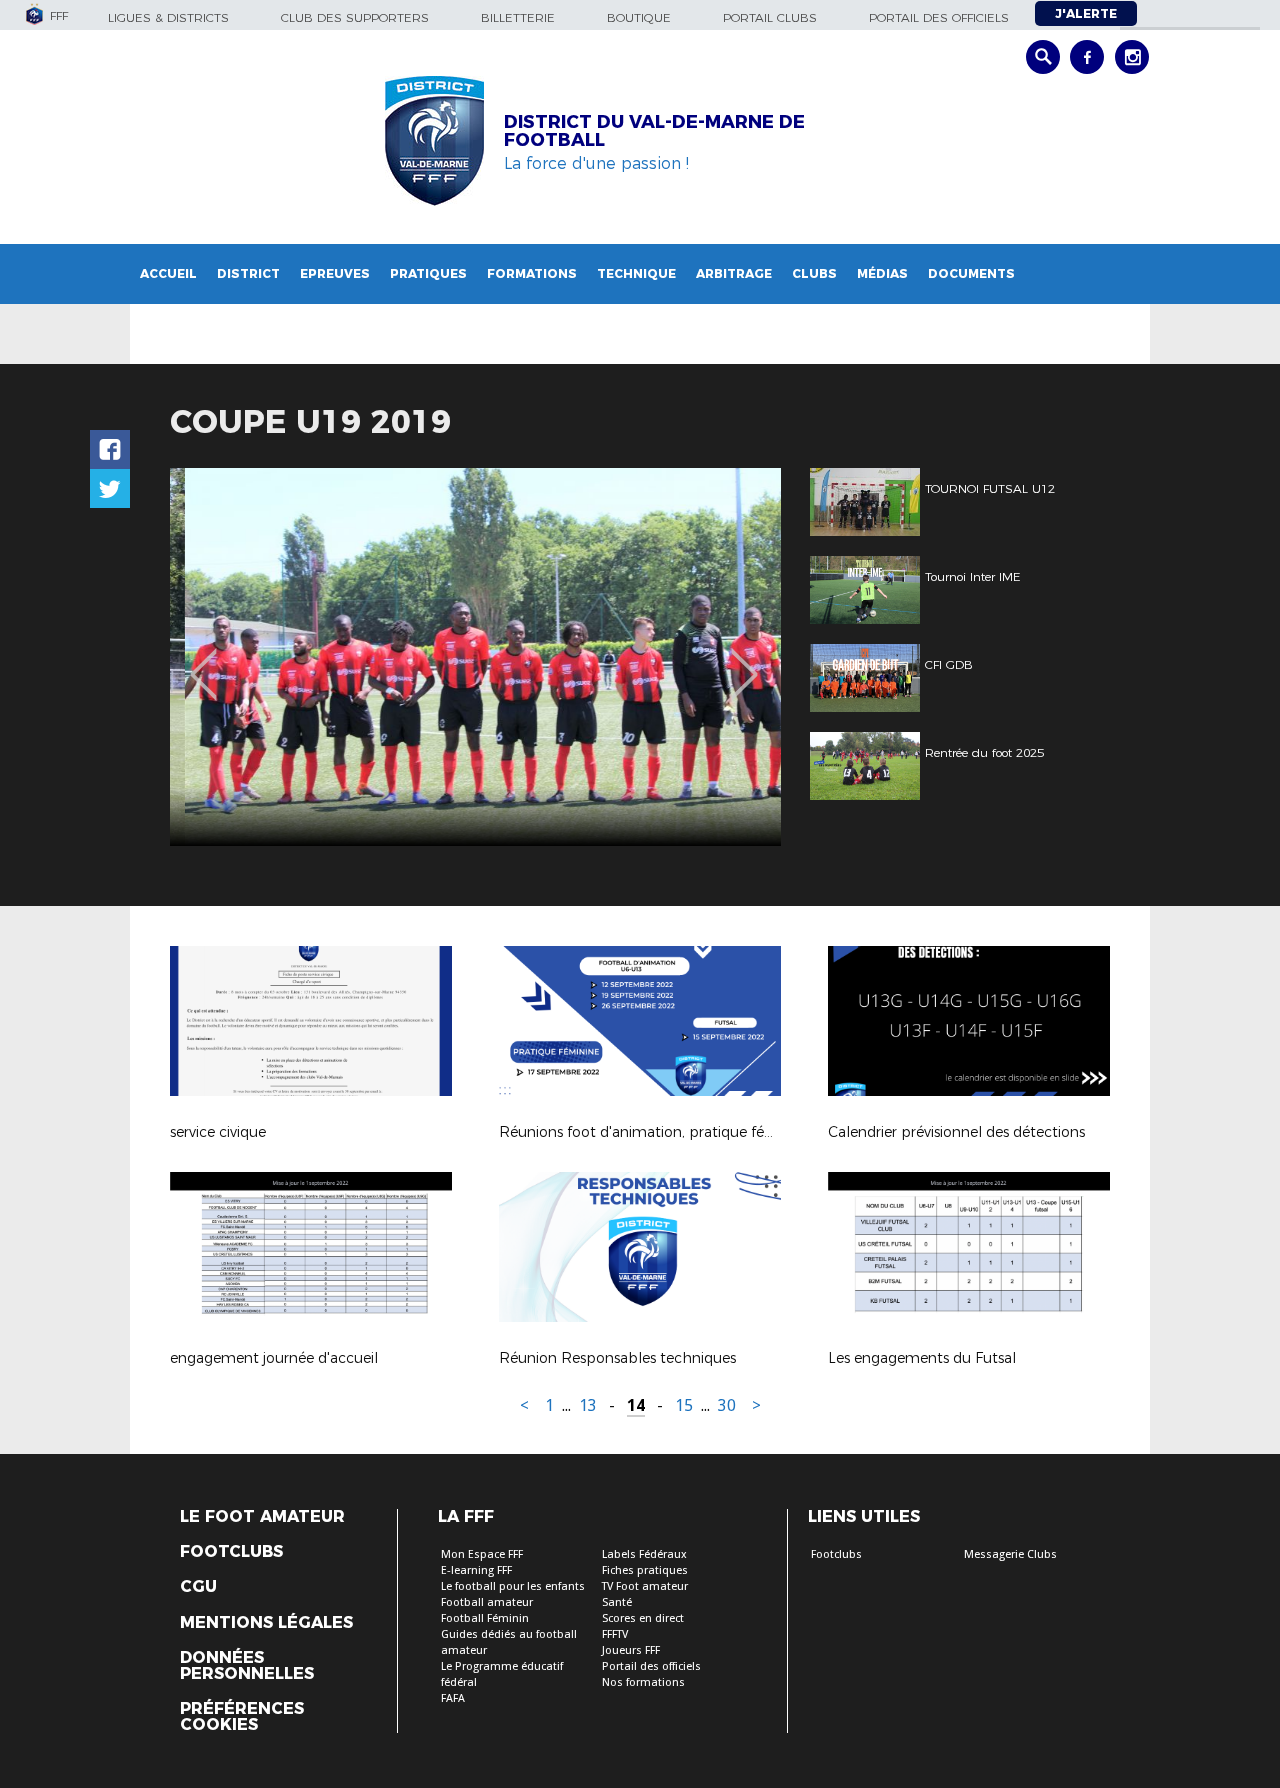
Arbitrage (734, 273)
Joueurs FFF (631, 1650)
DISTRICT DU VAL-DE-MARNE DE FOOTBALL (654, 131)
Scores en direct (643, 1618)
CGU (198, 1587)
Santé (617, 1602)
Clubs (814, 273)
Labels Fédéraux (644, 1554)
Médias (882, 273)
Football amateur (487, 1602)
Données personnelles (247, 1666)
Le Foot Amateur (262, 1517)
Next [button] (744, 660)
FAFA (453, 1698)
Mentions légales (266, 1623)
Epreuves (335, 273)
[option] (475, 657)
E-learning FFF (476, 1570)
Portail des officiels (939, 17)
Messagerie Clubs (1010, 1554)
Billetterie (518, 17)
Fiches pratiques (645, 1570)
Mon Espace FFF (482, 1554)
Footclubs (231, 1552)
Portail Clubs (770, 17)
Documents (971, 273)
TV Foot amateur (645, 1586)
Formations (532, 273)
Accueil (168, 273)
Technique (636, 273)
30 (727, 1405)
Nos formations (643, 1682)
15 (684, 1405)
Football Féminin (485, 1618)
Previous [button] (203, 660)
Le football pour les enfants (513, 1586)
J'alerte (1086, 13)
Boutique (639, 17)
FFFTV (615, 1634)
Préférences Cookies (242, 1717)
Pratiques (428, 273)
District (248, 273)
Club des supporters (355, 17)
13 (588, 1405)
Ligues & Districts (168, 17)
